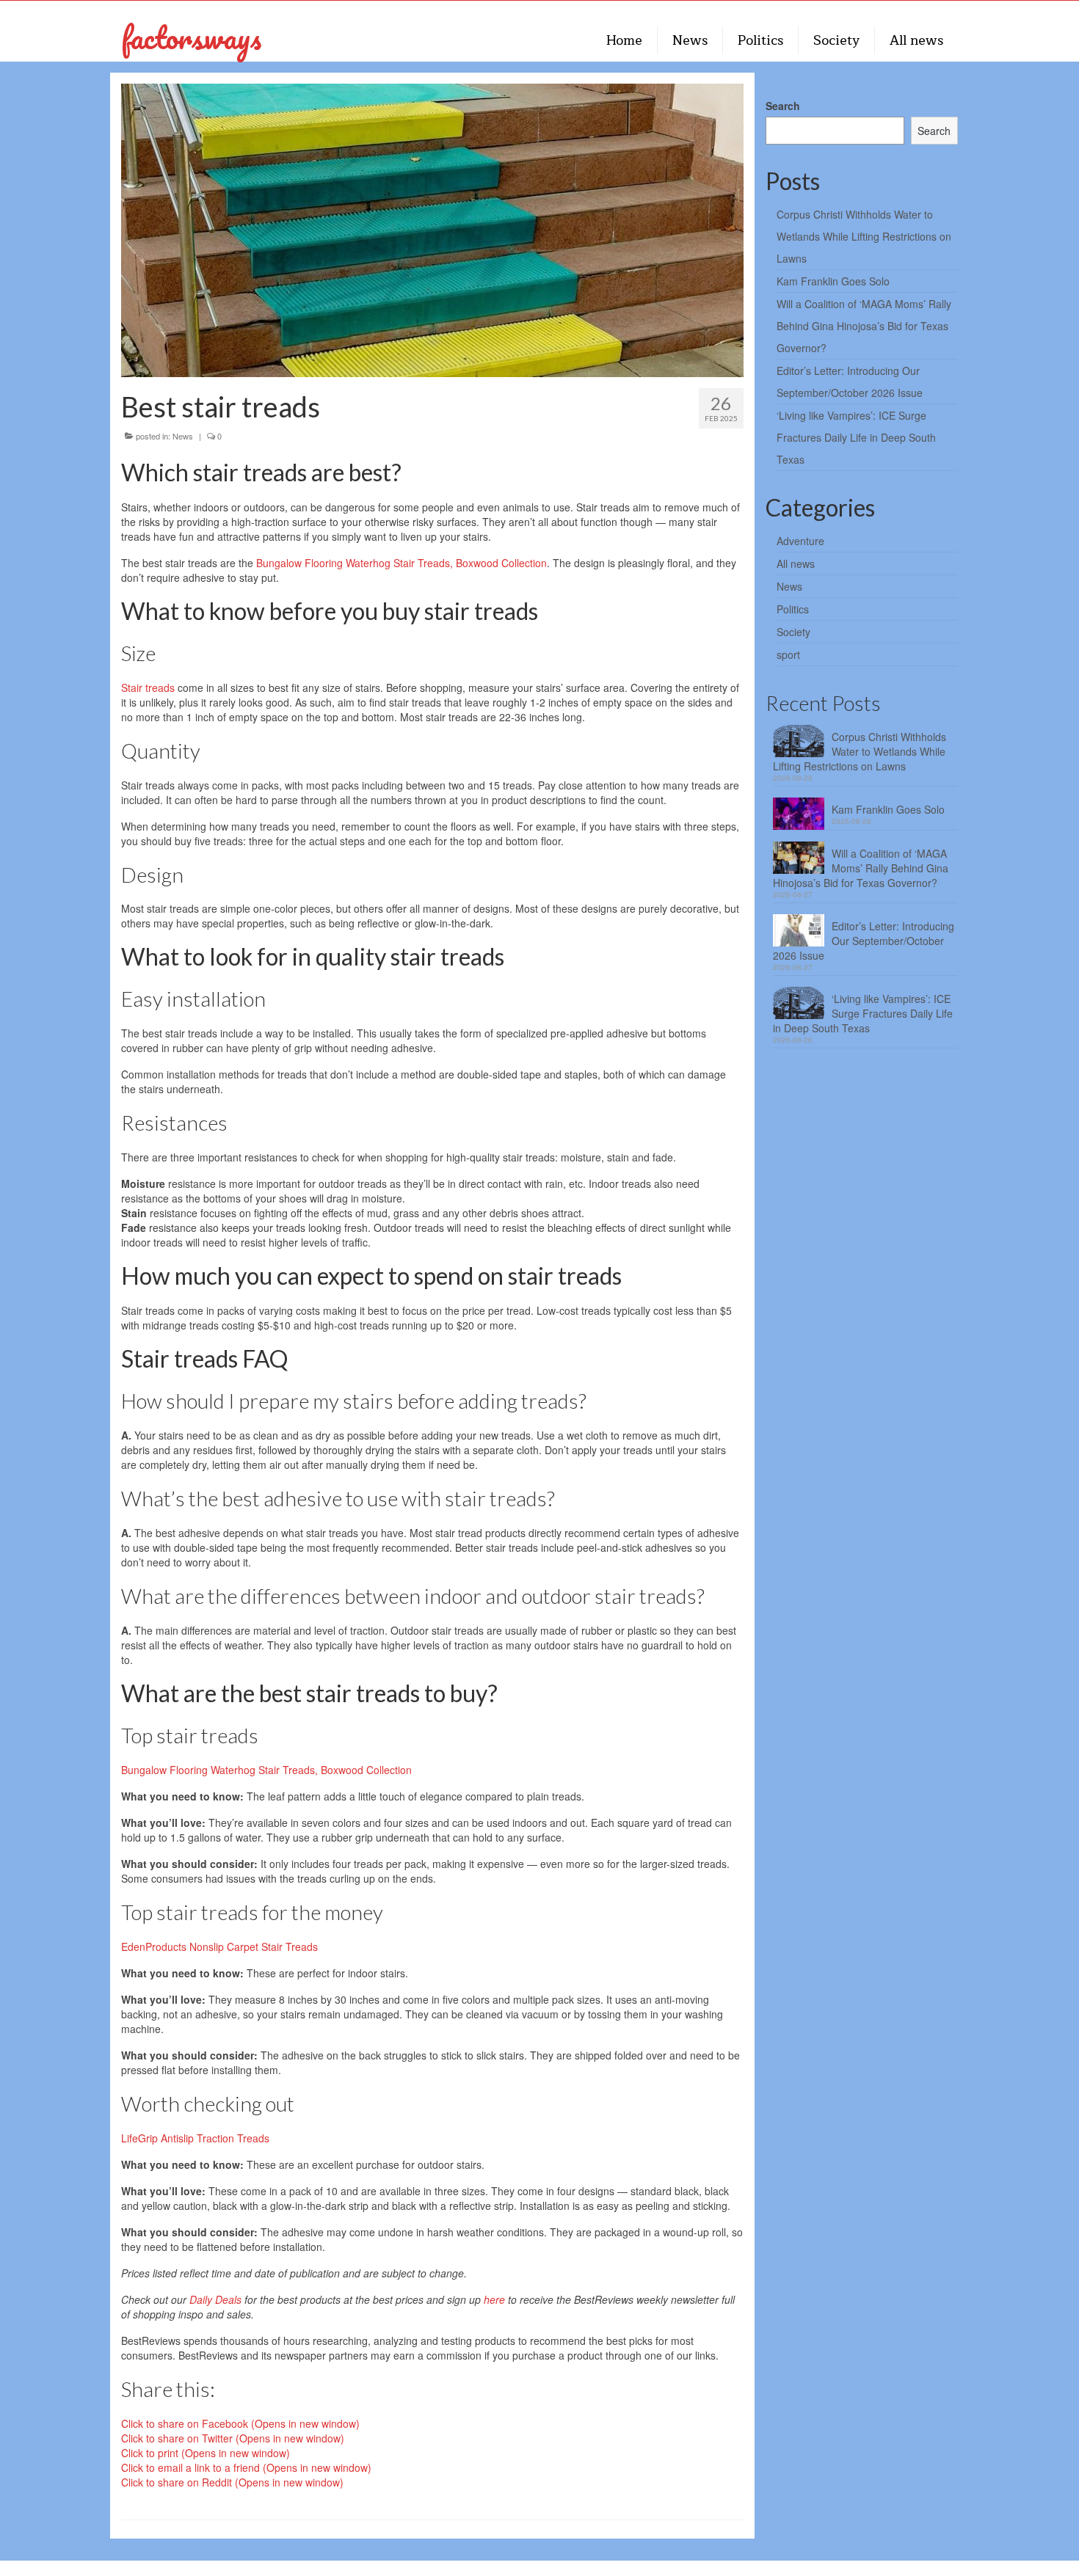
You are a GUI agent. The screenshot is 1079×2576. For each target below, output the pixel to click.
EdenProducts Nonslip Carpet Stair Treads (219, 1946)
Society (793, 632)
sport (788, 654)
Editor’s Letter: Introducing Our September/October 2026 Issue (864, 941)
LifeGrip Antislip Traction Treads (195, 2138)
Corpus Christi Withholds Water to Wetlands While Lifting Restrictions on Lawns (864, 236)
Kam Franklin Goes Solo (833, 281)
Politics (793, 609)
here (494, 2299)
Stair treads (148, 687)
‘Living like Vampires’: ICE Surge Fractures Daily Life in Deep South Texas (856, 437)
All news (796, 563)
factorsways (191, 37)
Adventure (800, 541)
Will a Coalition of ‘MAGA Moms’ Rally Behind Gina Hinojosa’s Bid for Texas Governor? (864, 326)
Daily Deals (215, 2299)
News (183, 436)
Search (783, 106)
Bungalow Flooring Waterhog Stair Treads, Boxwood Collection (402, 563)
